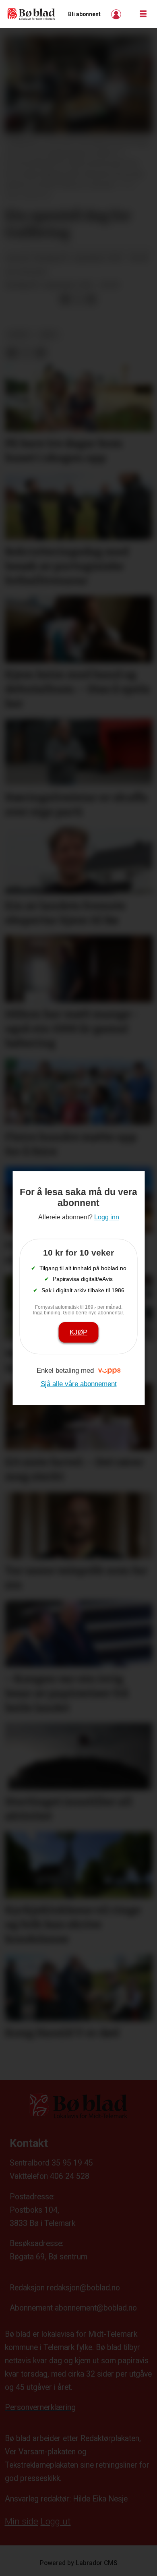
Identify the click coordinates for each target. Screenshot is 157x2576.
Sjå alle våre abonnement (79, 1384)
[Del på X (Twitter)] (78, 299)
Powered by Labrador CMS (79, 2563)
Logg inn (117, 14)
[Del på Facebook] (65, 299)
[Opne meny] (143, 14)
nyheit (19, 335)
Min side (22, 2521)
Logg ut (56, 2521)
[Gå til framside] (31, 14)
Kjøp (78, 1332)
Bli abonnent (84, 14)
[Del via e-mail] (91, 299)
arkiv (49, 335)
